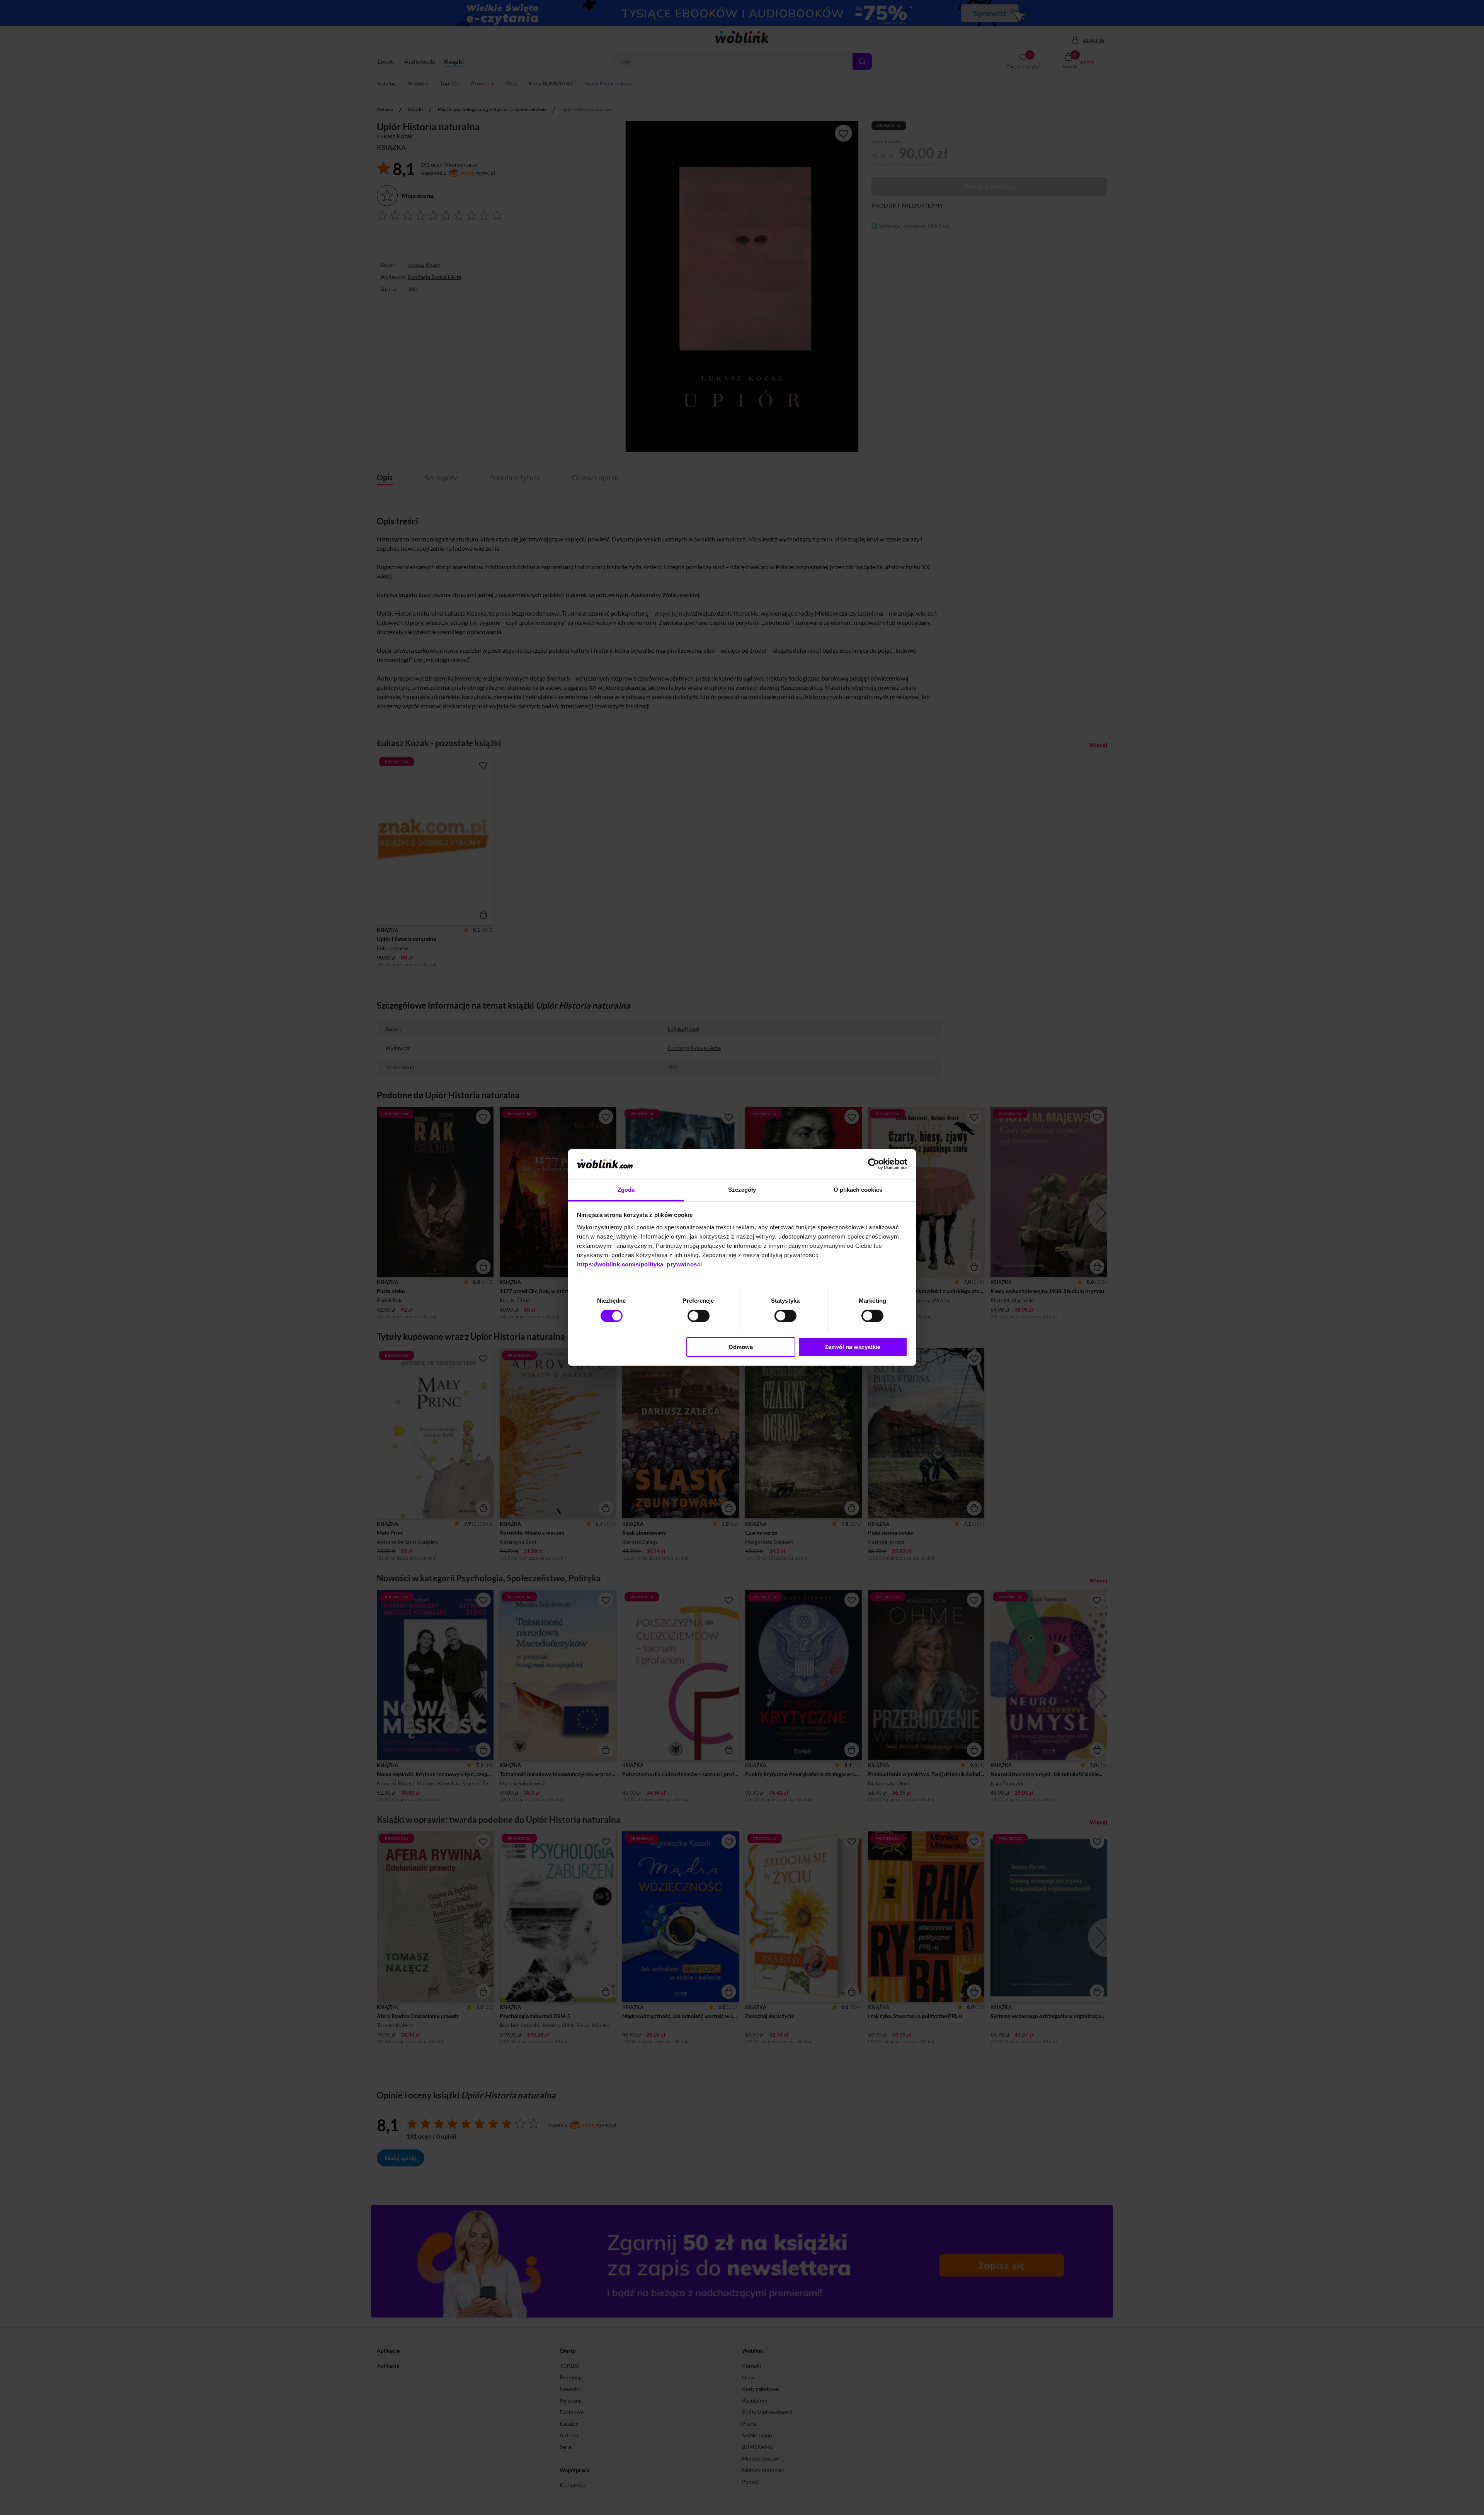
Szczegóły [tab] (742, 1190)
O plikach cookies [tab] (858, 1190)
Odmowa (741, 1347)
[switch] (699, 1316)
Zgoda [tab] (626, 1190)
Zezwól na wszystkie (853, 1347)
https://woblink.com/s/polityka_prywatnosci (640, 1264)
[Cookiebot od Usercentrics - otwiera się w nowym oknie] (874, 1164)
